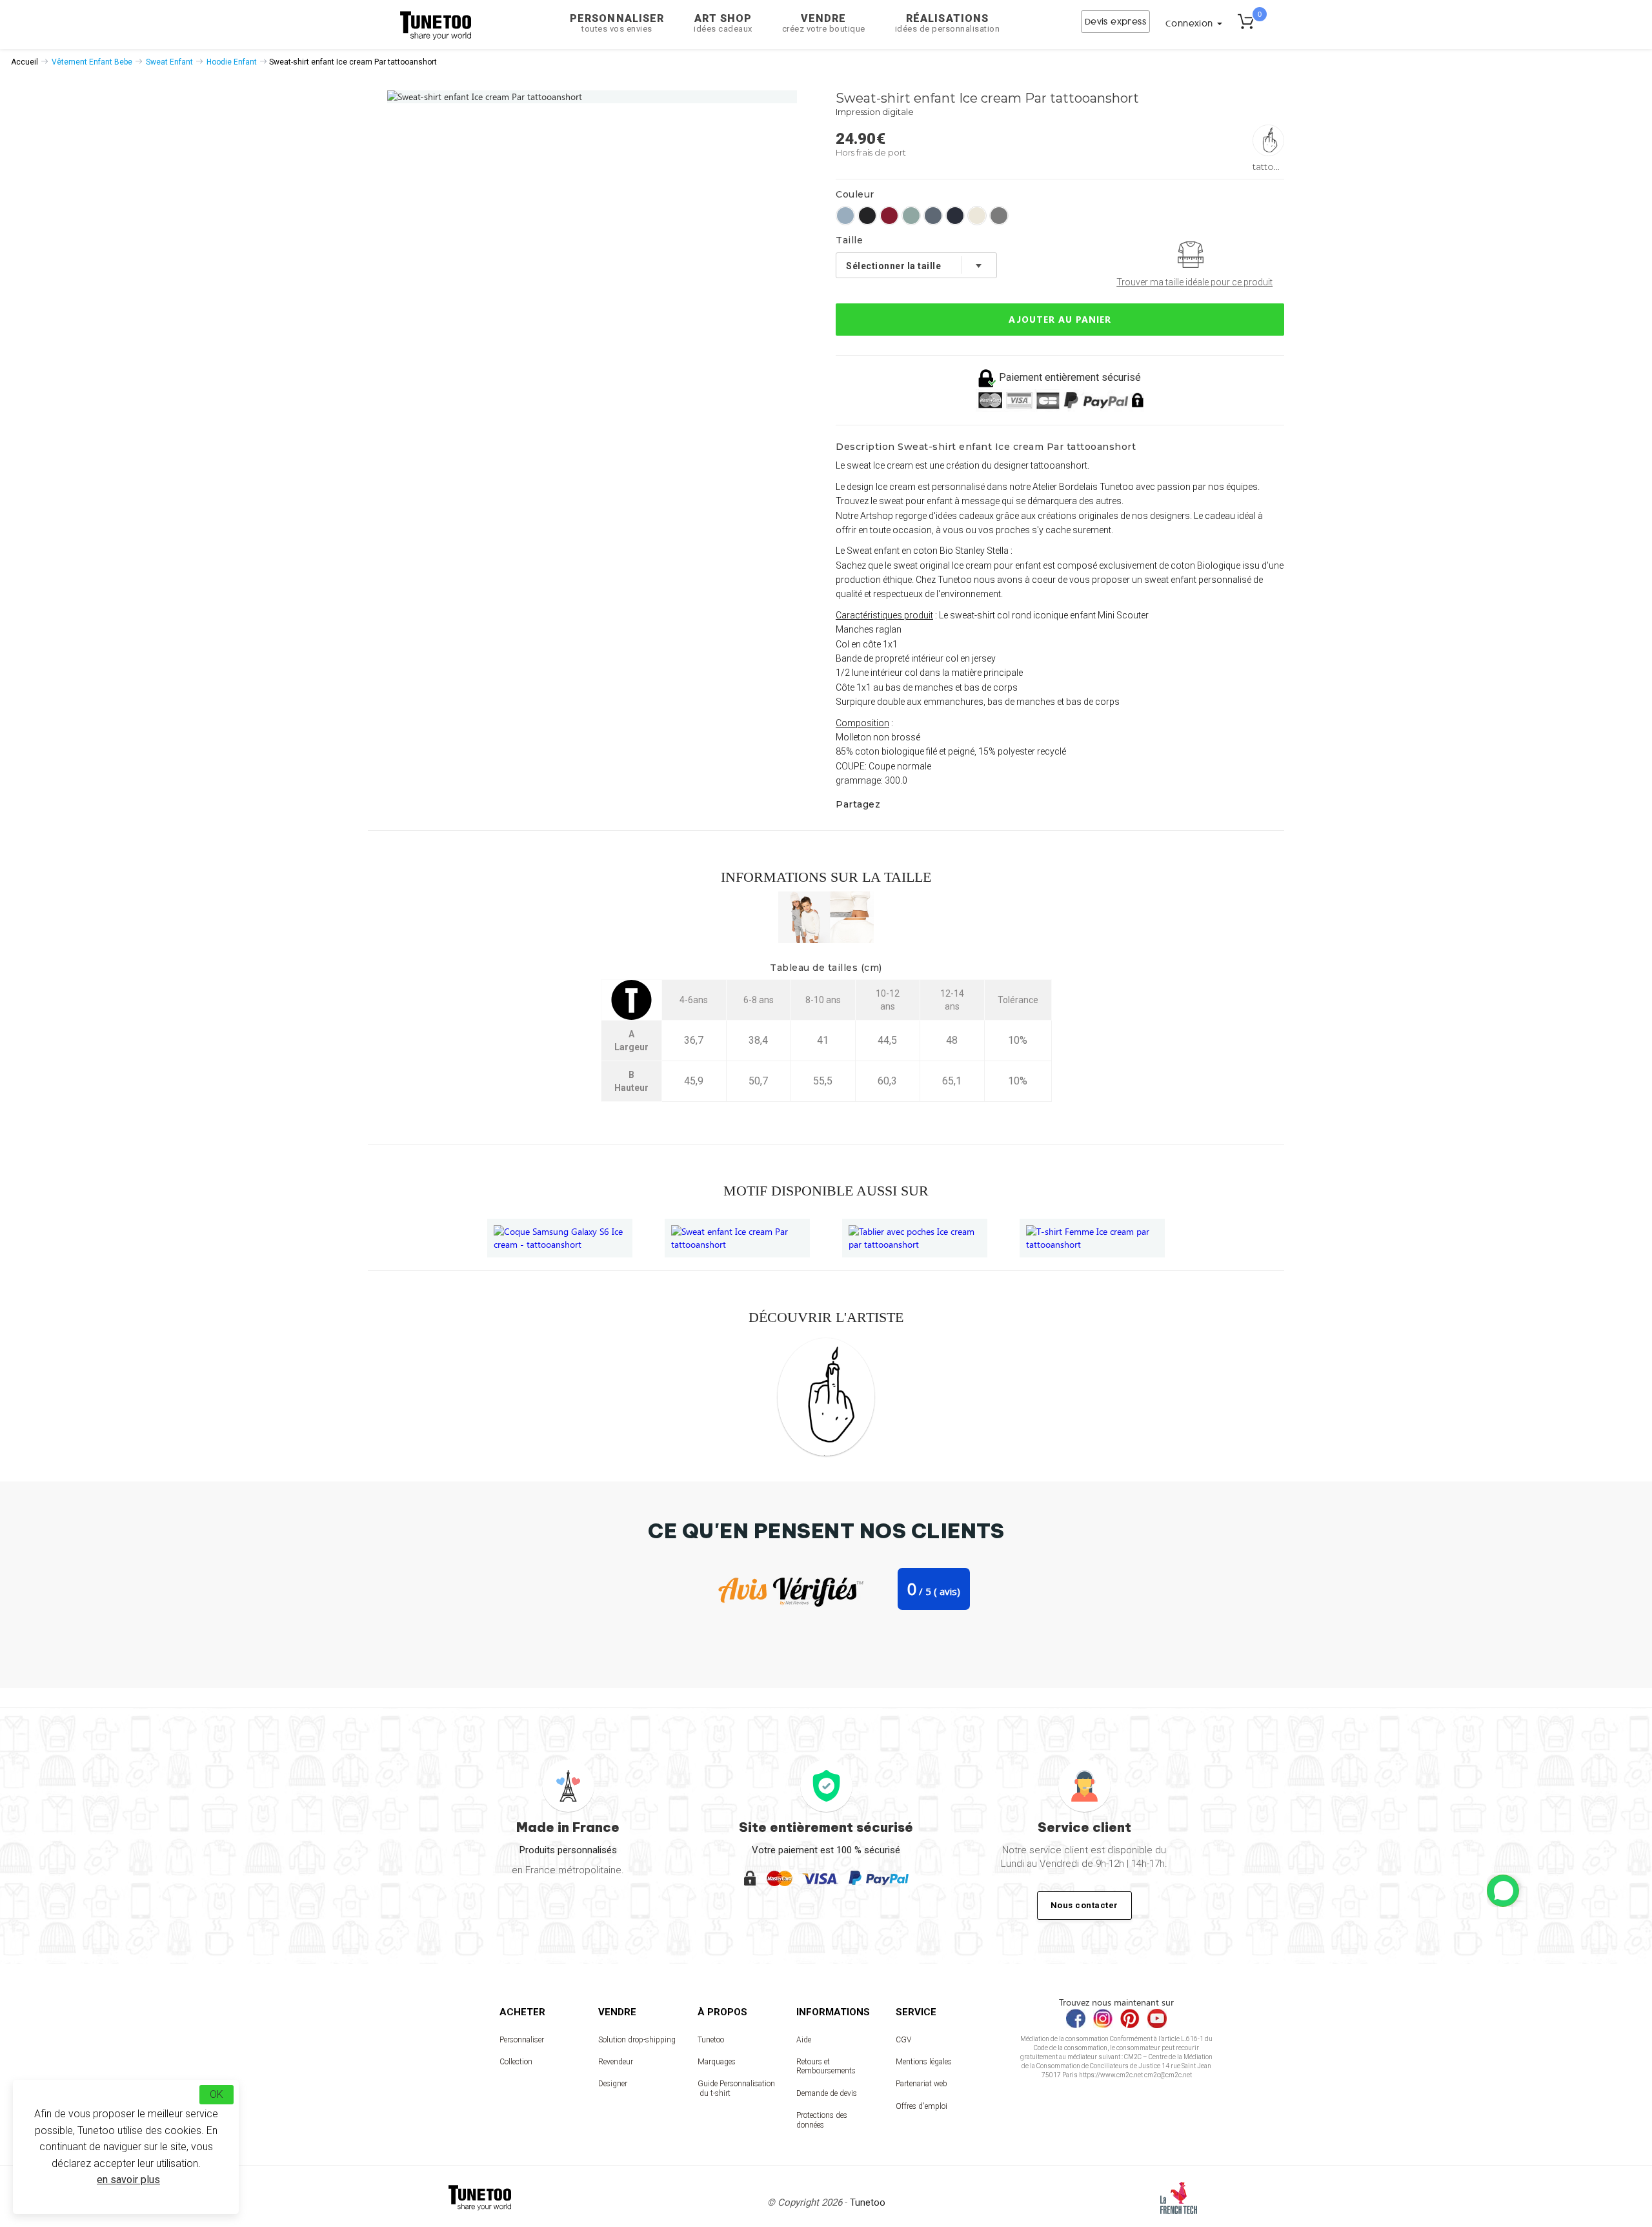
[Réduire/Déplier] (1503, 1891)
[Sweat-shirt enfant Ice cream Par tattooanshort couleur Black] (867, 216)
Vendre (824, 23)
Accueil (25, 62)
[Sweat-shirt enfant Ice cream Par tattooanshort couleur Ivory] (977, 216)
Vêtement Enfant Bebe (92, 62)
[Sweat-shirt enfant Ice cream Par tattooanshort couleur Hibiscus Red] (889, 216)
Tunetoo (711, 2040)
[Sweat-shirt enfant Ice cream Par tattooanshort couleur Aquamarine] (845, 216)
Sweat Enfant (169, 62)
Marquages (717, 2062)
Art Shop (723, 23)
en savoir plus (128, 2180)
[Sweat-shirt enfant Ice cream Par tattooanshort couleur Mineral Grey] (933, 216)
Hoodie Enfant (232, 62)
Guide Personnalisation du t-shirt (736, 2088)
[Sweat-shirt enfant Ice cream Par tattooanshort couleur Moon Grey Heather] (999, 216)
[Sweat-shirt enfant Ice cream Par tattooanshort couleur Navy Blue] (955, 216)
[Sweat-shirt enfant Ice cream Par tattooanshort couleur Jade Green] (911, 216)
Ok (217, 2094)
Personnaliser (617, 23)
